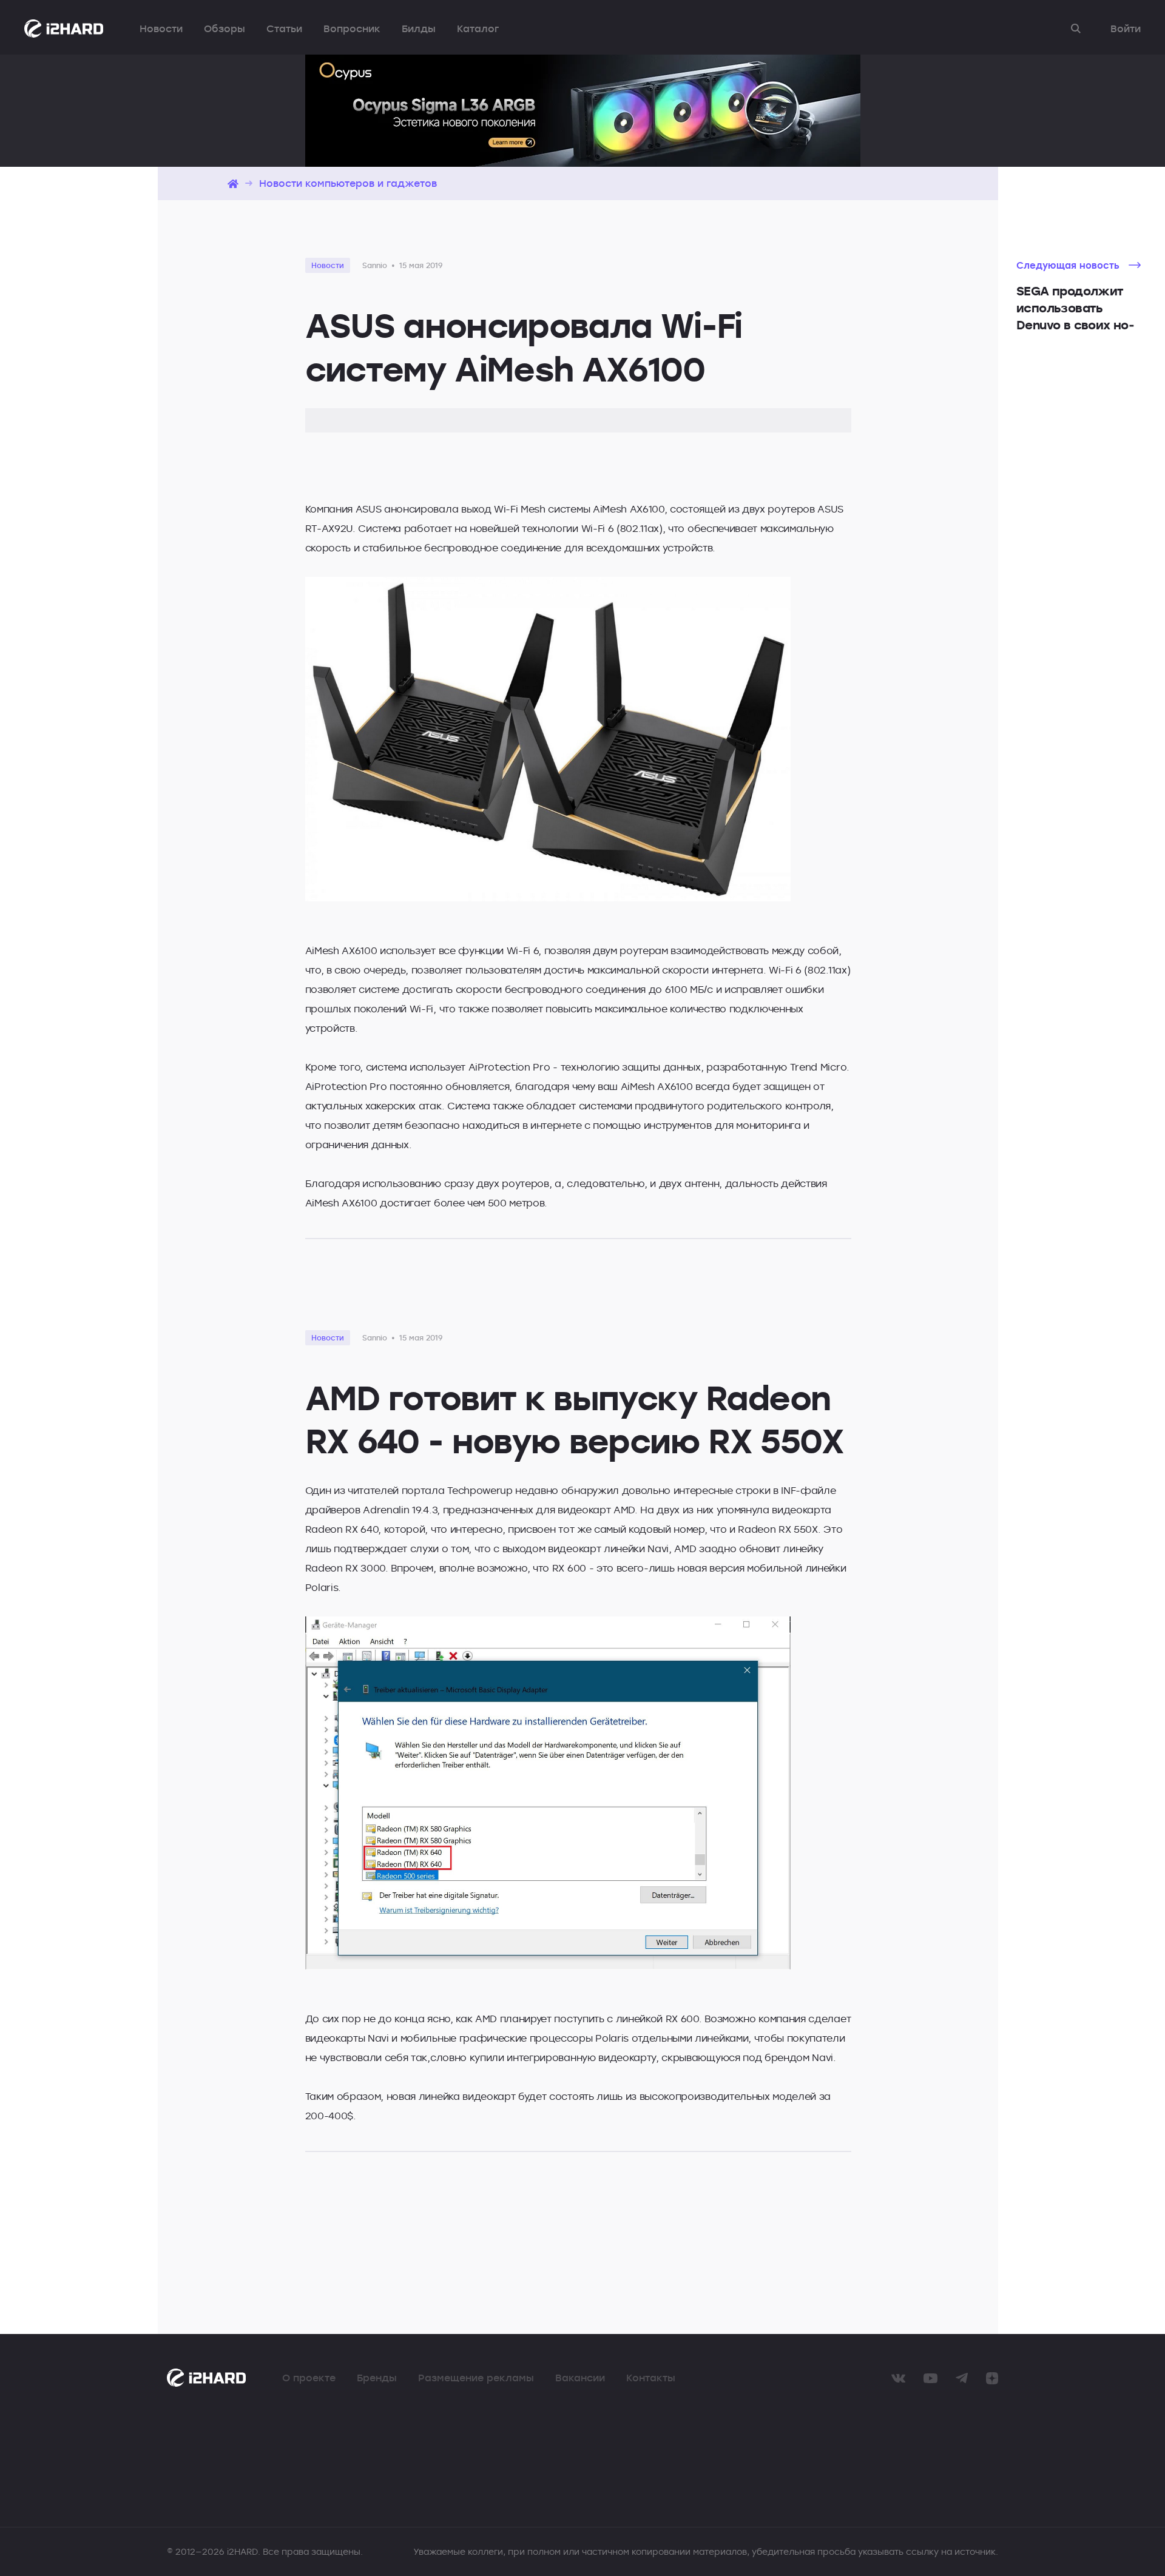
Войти (1126, 29)
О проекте (309, 2378)
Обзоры (225, 29)
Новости (161, 29)
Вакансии (580, 2378)
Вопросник (352, 29)
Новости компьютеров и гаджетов (348, 183)
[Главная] (233, 183)
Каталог (478, 29)
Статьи (284, 29)
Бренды (377, 2378)
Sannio (375, 265)
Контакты (651, 2378)
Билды (419, 29)
